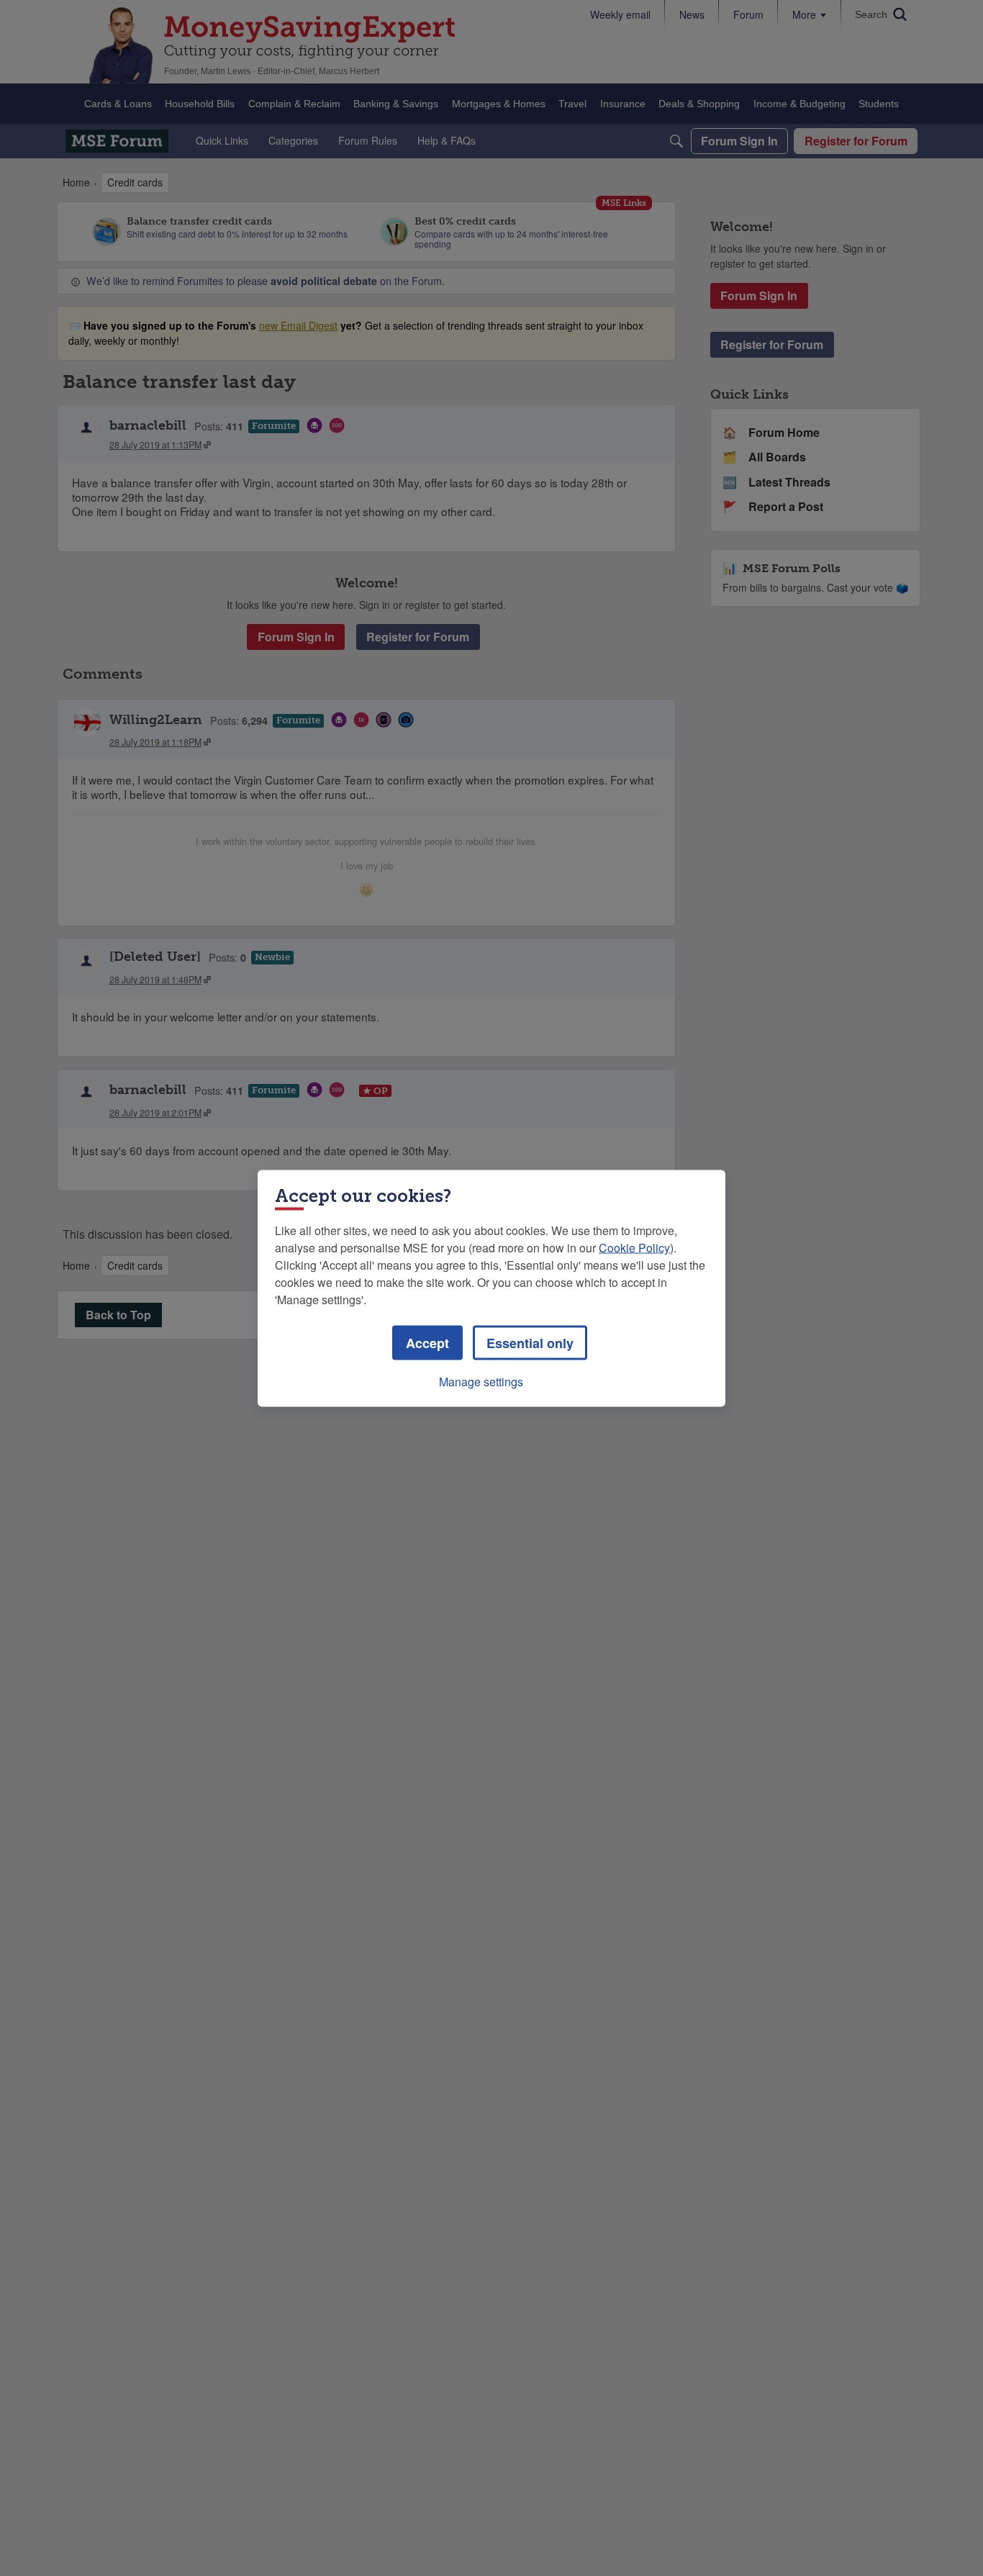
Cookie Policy (634, 1247)
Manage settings (481, 1381)
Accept (427, 1342)
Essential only (530, 1342)
